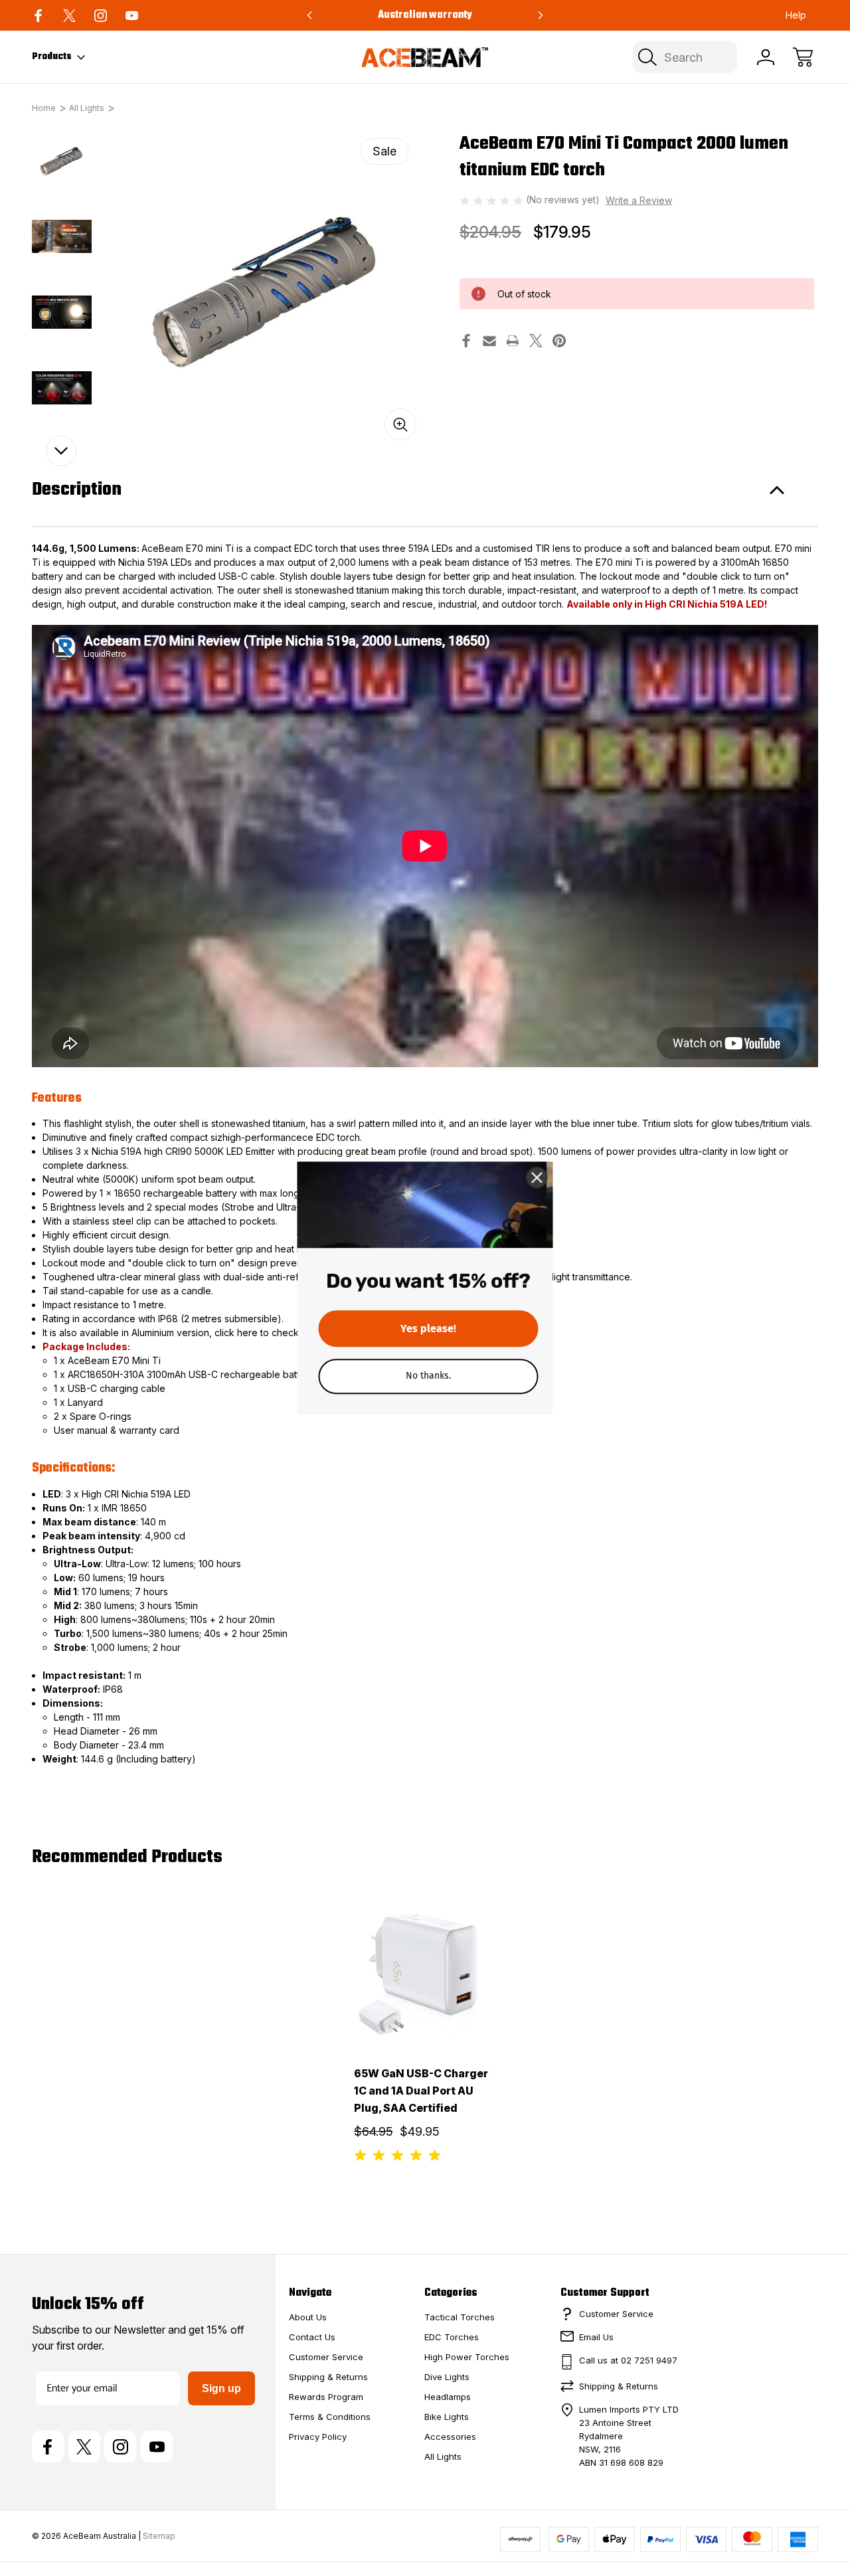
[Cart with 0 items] (803, 57)
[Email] (489, 341)
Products (52, 57)
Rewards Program (326, 2397)
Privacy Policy (318, 2437)
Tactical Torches (460, 2317)
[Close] (537, 1177)
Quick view (428, 1924)
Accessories (450, 2437)
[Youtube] (132, 16)
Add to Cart (425, 2010)
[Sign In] (766, 57)
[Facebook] (38, 16)
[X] (69, 16)
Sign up (221, 2388)
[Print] (513, 341)
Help (796, 15)
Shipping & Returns (328, 2377)
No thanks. (428, 1375)
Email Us (596, 2337)
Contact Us (312, 2337)
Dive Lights (447, 2377)
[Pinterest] (559, 341)
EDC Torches (452, 2337)
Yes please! (428, 1328)
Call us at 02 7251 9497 (628, 2360)
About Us (308, 2317)
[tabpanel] (62, 161)
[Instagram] (101, 16)
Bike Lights (447, 2417)
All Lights (443, 2456)
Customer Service (326, 2357)
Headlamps (448, 2397)
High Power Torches (467, 2357)
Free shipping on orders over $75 (425, 15)
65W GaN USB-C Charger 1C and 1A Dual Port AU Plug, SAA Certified (421, 2091)
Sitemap (159, 2536)
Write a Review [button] (639, 200)
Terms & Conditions (330, 2417)
